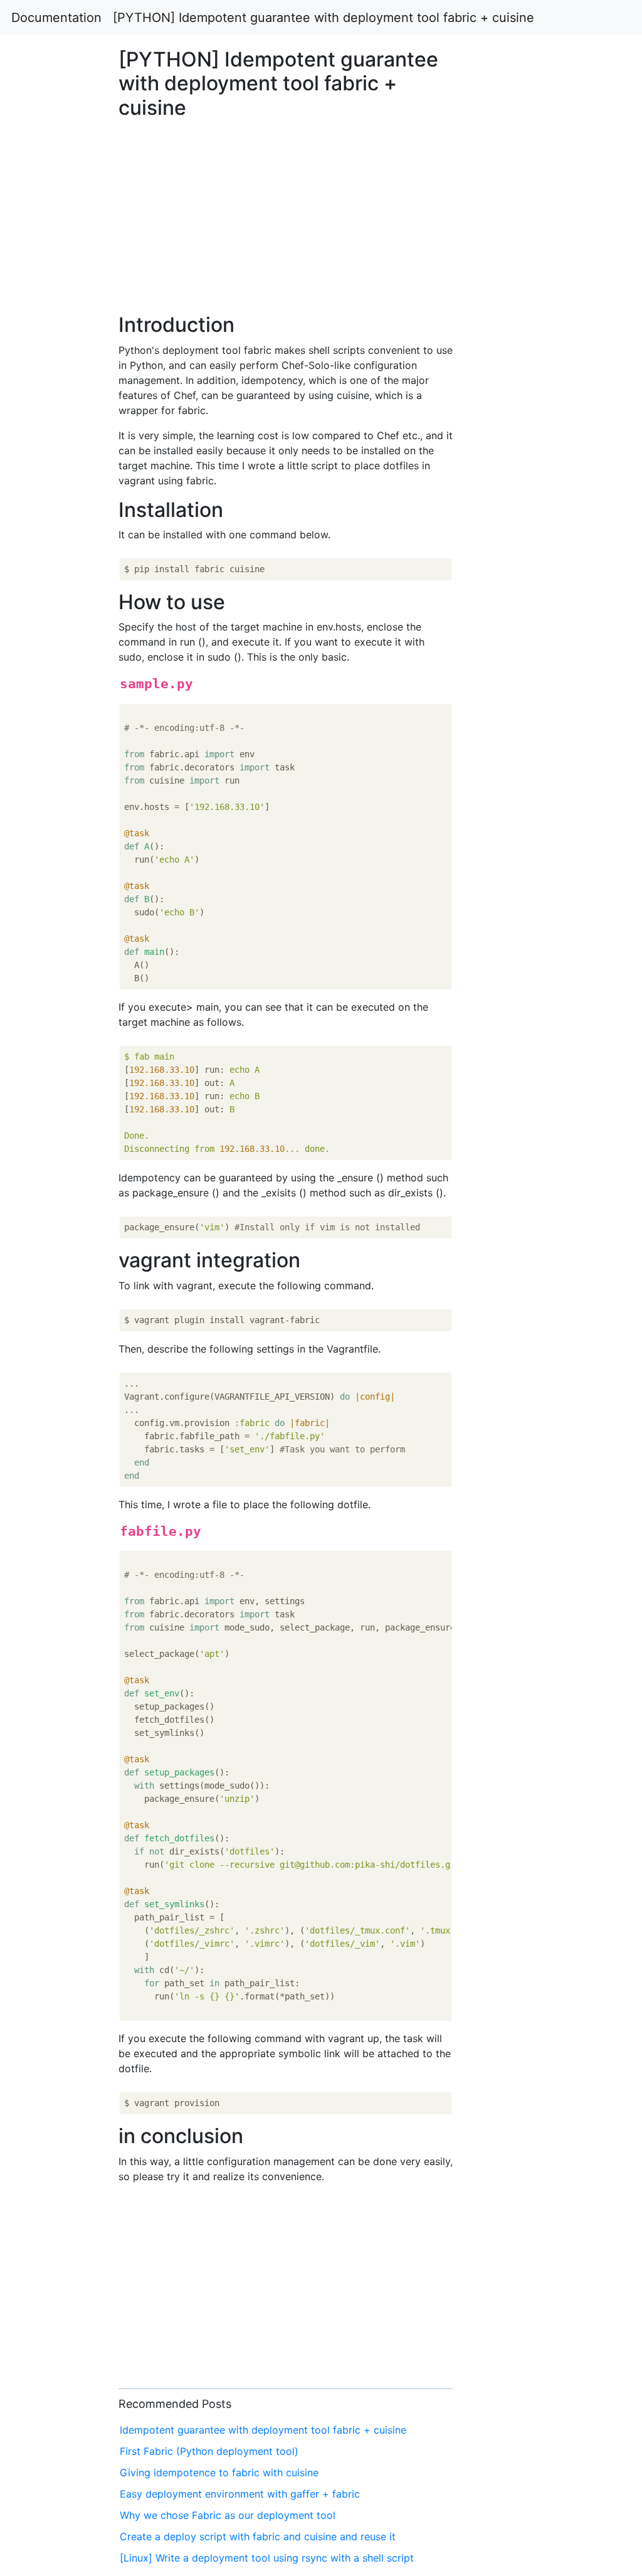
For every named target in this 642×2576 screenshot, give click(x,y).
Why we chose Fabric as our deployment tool (228, 2515)
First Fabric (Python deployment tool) (209, 2451)
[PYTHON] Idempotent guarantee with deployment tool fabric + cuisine (324, 18)
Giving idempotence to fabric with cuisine (219, 2472)
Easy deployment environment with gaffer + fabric (240, 2494)
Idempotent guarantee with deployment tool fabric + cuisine (263, 2430)
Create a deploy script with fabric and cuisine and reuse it (258, 2536)
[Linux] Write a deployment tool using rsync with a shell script (267, 2558)
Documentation (56, 18)
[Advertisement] (520, 703)
